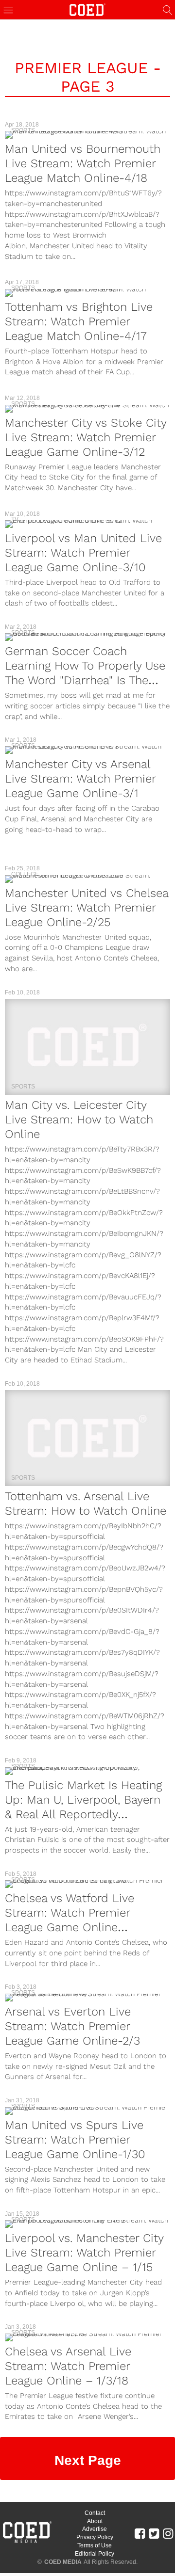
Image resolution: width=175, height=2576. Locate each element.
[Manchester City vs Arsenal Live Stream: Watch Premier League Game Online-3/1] (87, 750)
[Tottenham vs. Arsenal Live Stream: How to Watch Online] (87, 1438)
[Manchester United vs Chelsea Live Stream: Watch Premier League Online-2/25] (87, 879)
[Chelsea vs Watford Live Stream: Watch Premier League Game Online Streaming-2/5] (87, 1884)
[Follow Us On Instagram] (168, 2533)
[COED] (87, 9)
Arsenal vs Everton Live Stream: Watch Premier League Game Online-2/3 (72, 2026)
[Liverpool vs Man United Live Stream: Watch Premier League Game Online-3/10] (87, 524)
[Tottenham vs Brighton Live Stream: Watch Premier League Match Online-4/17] (87, 293)
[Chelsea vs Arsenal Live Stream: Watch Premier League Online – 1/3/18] (87, 2337)
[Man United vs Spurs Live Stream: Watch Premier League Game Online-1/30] (87, 2111)
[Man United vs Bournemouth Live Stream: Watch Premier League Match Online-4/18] (87, 135)
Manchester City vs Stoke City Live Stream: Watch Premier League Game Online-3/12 (86, 437)
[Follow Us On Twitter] (154, 2533)
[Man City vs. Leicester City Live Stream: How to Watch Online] (87, 1047)
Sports (23, 130)
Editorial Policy (95, 2554)
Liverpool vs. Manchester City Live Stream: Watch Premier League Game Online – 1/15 (84, 2253)
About (95, 2521)
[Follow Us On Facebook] (140, 2533)
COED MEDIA (63, 2562)
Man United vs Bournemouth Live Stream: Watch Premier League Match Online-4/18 (83, 163)
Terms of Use (95, 2545)
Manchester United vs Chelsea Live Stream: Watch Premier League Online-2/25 (87, 908)
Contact (95, 2513)
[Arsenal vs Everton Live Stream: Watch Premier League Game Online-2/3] (87, 1998)
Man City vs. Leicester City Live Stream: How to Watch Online (79, 1120)
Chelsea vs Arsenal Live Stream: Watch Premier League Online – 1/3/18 (68, 2366)
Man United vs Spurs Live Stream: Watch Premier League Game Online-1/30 (75, 2140)
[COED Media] (27, 2542)
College (25, 874)
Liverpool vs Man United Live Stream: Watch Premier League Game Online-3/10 (83, 553)
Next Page (88, 2460)
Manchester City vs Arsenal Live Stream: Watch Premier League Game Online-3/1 (80, 779)
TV (15, 519)
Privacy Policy (95, 2537)
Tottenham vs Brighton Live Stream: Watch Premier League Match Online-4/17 (79, 321)
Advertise (95, 2529)
